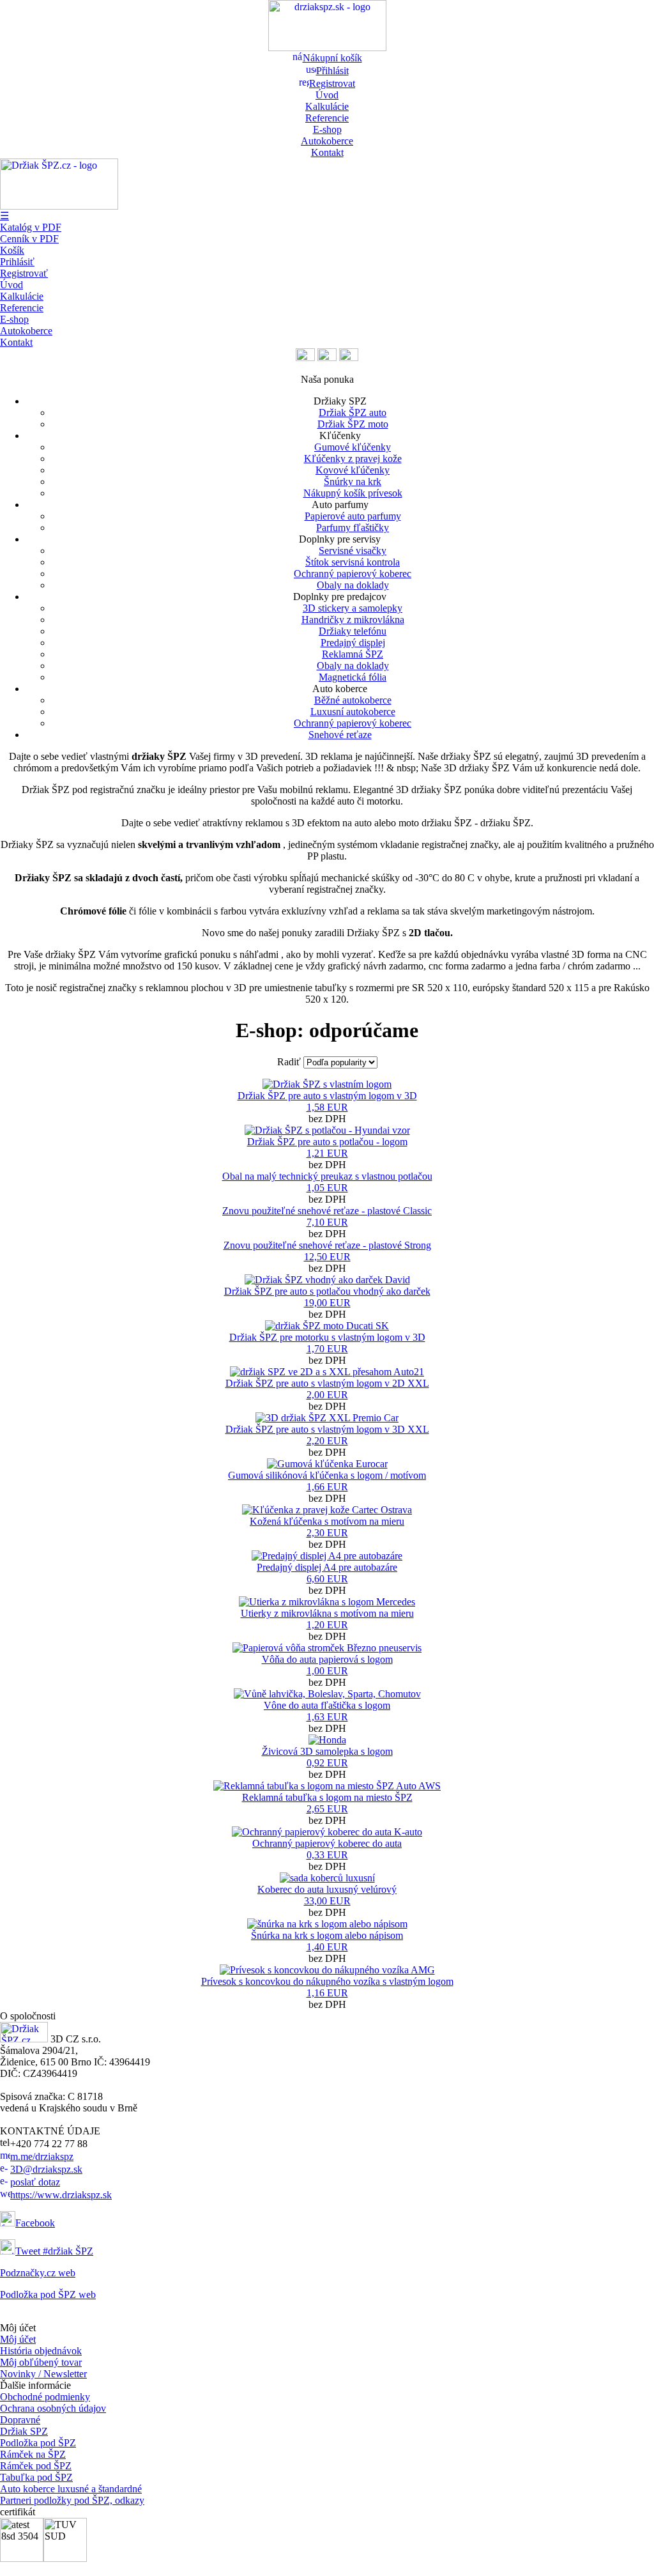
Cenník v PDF (29, 239)
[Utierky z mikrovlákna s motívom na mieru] (327, 1602)
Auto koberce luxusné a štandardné (71, 2489)
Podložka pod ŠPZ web (48, 2294)
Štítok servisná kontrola (353, 562)
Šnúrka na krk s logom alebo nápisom (327, 1935)
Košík (12, 250)
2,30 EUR (327, 1533)
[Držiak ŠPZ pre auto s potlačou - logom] (327, 1130)
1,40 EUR (327, 1947)
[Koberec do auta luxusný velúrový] (327, 1878)
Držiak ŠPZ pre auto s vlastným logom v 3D (327, 1096)
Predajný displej (353, 643)
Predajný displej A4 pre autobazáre (327, 1567)
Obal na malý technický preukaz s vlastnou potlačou (327, 1176)
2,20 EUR (327, 1441)
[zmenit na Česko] (305, 358)
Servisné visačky (353, 551)
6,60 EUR (327, 1579)
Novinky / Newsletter (43, 2374)
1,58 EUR (327, 1107)
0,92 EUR (327, 1763)
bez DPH (327, 1107)
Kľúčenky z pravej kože (353, 459)
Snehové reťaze (340, 735)
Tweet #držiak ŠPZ (54, 2251)
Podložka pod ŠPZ (38, 2443)
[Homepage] (327, 48)
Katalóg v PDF (31, 227)
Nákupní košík (332, 58)
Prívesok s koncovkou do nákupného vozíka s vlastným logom (327, 1981)
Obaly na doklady (353, 585)
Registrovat (332, 83)
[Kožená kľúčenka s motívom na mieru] (327, 1510)
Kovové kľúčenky (353, 470)
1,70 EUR (327, 1349)
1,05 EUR (327, 1188)
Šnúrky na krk (353, 482)
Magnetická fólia (353, 677)
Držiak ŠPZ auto (353, 413)
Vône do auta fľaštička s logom (327, 1705)
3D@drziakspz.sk (46, 2169)
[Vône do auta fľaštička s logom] (327, 1694)
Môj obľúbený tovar (41, 2362)
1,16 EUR (327, 1993)
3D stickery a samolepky (353, 608)
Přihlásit (332, 71)
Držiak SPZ (24, 2431)
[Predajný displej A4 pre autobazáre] (327, 1556)
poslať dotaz (35, 2182)
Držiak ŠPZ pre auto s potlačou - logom (327, 1142)
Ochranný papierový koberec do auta (327, 1843)
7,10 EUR (327, 1222)
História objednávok (41, 2351)
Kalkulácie (327, 106)
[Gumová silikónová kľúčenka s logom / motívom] (327, 1464)
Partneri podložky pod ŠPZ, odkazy (72, 2500)
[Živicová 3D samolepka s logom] (327, 1740)
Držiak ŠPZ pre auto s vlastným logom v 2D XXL (327, 1383)
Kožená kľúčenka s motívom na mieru (327, 1521)
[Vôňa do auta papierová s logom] (327, 1648)
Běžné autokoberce (353, 700)
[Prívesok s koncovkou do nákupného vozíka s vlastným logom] (327, 1970)
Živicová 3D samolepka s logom (327, 1751)
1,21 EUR (327, 1153)
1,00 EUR (327, 1671)
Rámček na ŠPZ (33, 2454)
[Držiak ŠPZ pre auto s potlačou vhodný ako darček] (327, 1280)
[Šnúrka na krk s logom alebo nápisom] (327, 1924)
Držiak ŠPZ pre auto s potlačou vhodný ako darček (327, 1291)
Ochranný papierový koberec (353, 574)
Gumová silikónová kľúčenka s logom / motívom (327, 1475)
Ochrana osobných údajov (53, 2408)
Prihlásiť (17, 262)
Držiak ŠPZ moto (353, 424)
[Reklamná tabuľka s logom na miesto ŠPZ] (327, 1786)
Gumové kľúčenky (353, 447)
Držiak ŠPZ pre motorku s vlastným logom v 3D (327, 1337)
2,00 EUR (327, 1395)
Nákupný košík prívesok (353, 493)
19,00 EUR (327, 1303)
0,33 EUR (327, 1855)
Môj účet (18, 2339)
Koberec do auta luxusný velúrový (327, 1889)
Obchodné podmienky (45, 2397)
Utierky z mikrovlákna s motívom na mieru (327, 1613)
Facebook (35, 2223)
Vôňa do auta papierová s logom (327, 1659)
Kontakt (327, 152)
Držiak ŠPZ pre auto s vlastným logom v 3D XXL (327, 1429)
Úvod (327, 95)
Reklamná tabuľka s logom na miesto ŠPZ (327, 1797)
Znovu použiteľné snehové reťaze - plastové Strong (327, 1245)
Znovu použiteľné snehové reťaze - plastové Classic (327, 1211)
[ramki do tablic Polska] (349, 358)
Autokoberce (327, 141)
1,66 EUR (327, 1487)
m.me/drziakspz (42, 2156)
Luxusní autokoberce (353, 712)
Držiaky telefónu (353, 631)
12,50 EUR (327, 1257)
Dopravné (20, 2420)
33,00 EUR (327, 1901)
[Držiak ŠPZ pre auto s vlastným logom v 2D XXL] (327, 1372)
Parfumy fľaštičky (353, 528)
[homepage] (24, 2039)
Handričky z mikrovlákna (353, 620)
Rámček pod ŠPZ (36, 2466)
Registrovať (24, 273)
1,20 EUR (327, 1625)
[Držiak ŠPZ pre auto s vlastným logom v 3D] (327, 1084)
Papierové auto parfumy (353, 516)
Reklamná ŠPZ (353, 654)
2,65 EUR (327, 1809)
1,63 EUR (327, 1717)
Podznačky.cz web (38, 2273)
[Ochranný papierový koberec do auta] (327, 1832)
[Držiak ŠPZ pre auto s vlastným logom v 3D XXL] (327, 1418)
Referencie (327, 118)
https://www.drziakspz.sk (61, 2195)
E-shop (327, 129)
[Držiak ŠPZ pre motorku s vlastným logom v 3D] (327, 1326)
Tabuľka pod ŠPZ (36, 2477)
